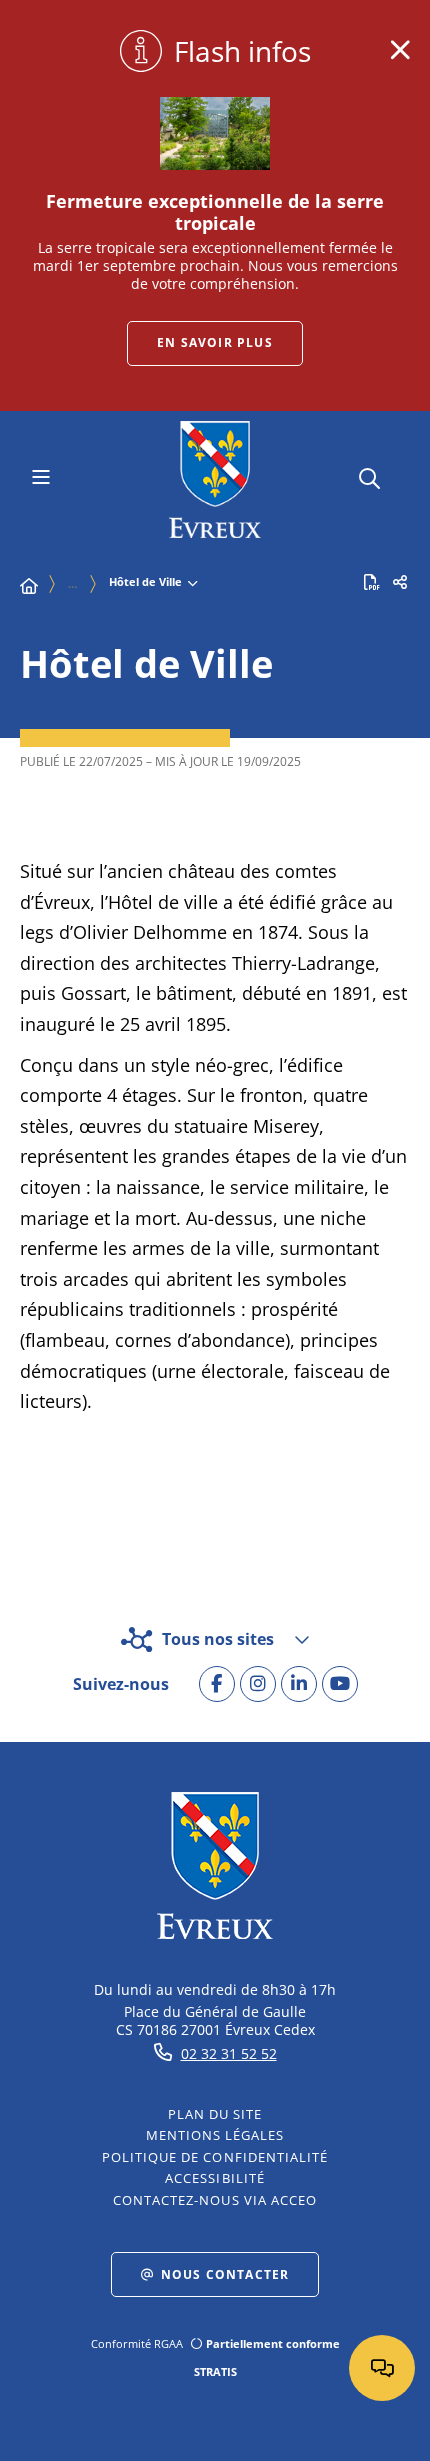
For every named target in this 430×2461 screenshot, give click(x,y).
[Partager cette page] (400, 582)
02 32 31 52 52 (229, 2053)
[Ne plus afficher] (400, 50)
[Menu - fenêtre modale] (40, 479)
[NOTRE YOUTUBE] (340, 1684)
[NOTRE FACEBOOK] (217, 1684)
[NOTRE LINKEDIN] (299, 1684)
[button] (369, 476)
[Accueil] (29, 586)
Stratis (215, 2371)
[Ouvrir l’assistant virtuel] (382, 2368)
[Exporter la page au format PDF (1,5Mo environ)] (372, 582)
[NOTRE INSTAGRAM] (258, 1684)
